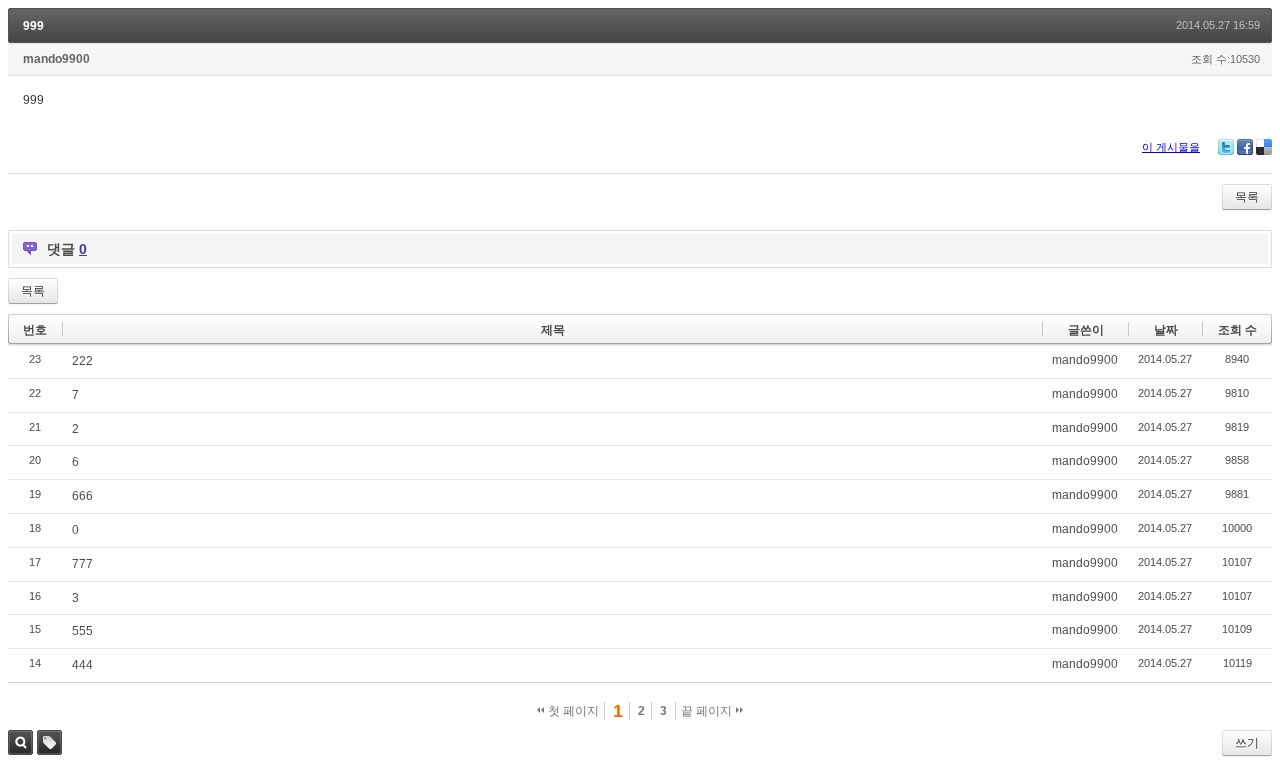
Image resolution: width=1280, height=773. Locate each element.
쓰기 (1247, 743)
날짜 (1166, 330)
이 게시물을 (1171, 147)
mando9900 (56, 59)
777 (82, 564)
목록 (1247, 197)
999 (33, 26)
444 (82, 665)
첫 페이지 (572, 711)
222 (82, 361)
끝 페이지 (708, 711)
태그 (49, 742)
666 (82, 496)
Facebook (1245, 147)
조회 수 (1237, 330)
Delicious (1264, 147)
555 (82, 631)
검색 (20, 742)
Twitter (1226, 147)
